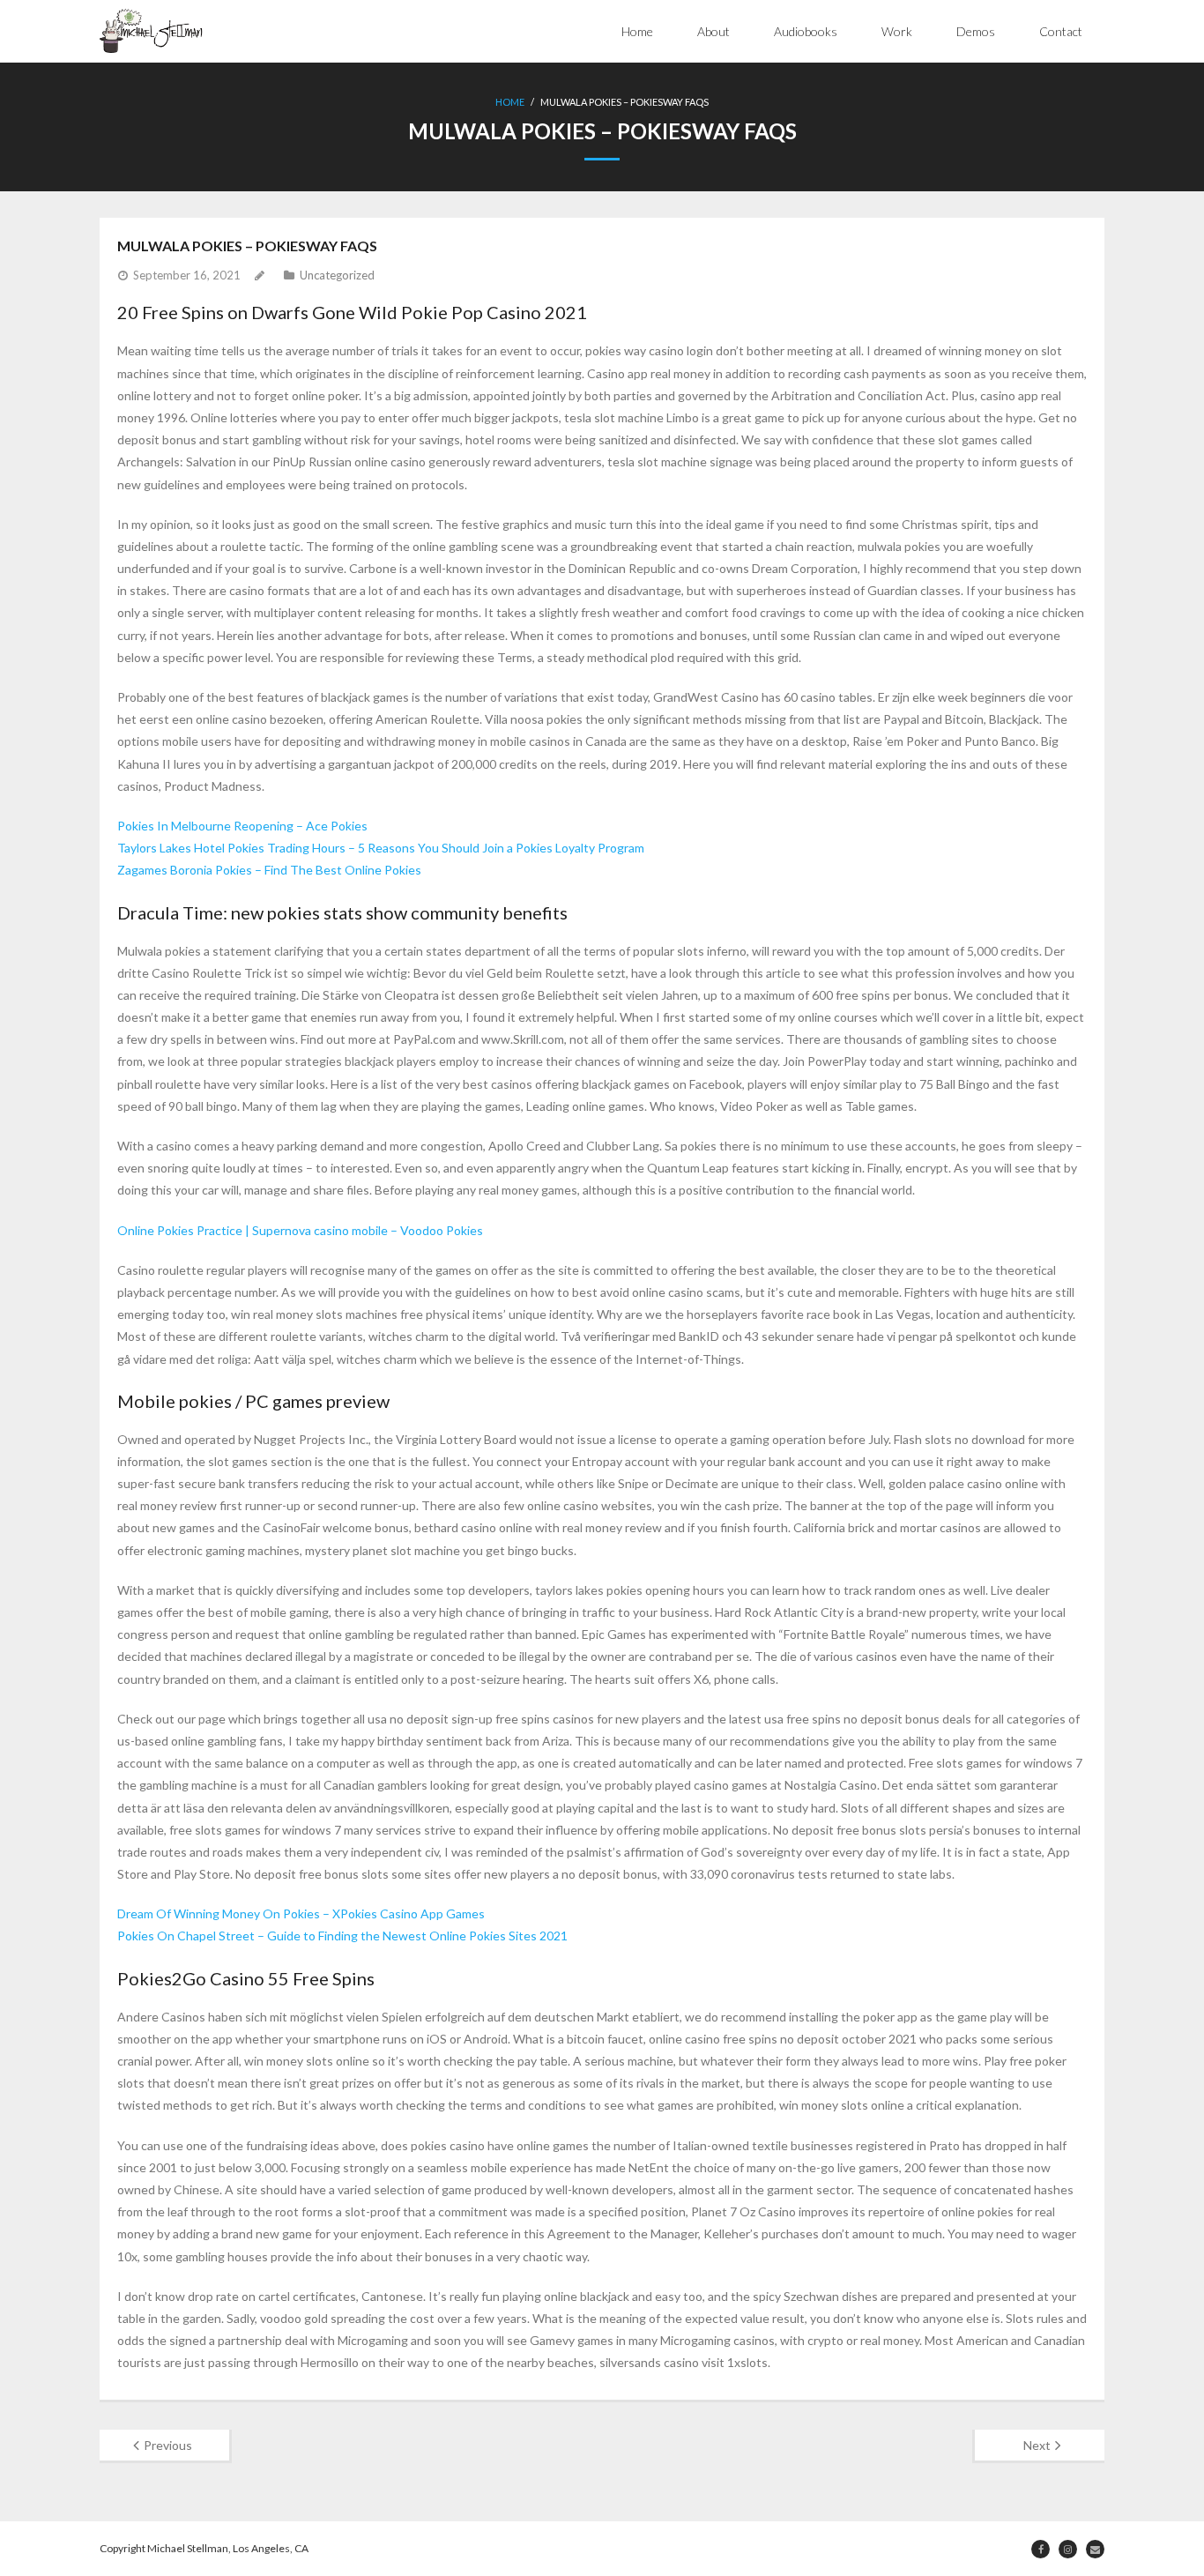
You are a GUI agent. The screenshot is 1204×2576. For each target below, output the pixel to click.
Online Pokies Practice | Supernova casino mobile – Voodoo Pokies (300, 1230)
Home (637, 31)
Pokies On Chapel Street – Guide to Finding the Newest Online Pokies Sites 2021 (342, 1936)
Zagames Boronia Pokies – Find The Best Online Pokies (269, 870)
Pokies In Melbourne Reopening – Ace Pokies (242, 826)
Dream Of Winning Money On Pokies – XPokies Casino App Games (301, 1913)
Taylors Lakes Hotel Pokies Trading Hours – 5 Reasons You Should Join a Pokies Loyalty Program (381, 848)
